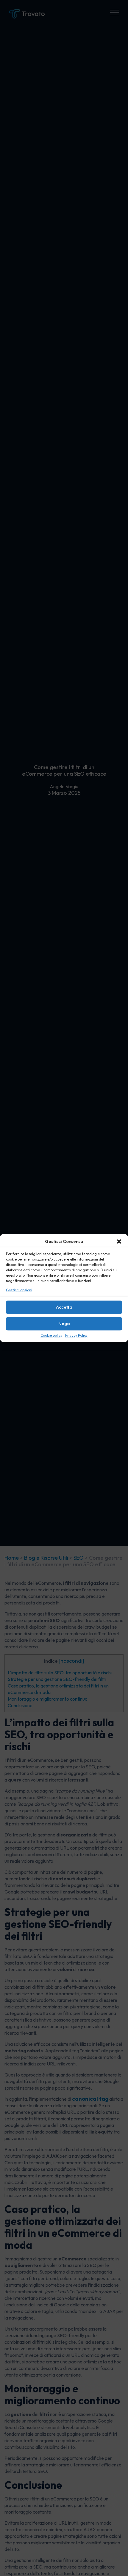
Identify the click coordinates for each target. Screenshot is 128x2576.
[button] (119, 1241)
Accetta (64, 1307)
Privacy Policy (76, 1335)
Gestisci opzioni (19, 1290)
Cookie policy (51, 1335)
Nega (64, 1324)
